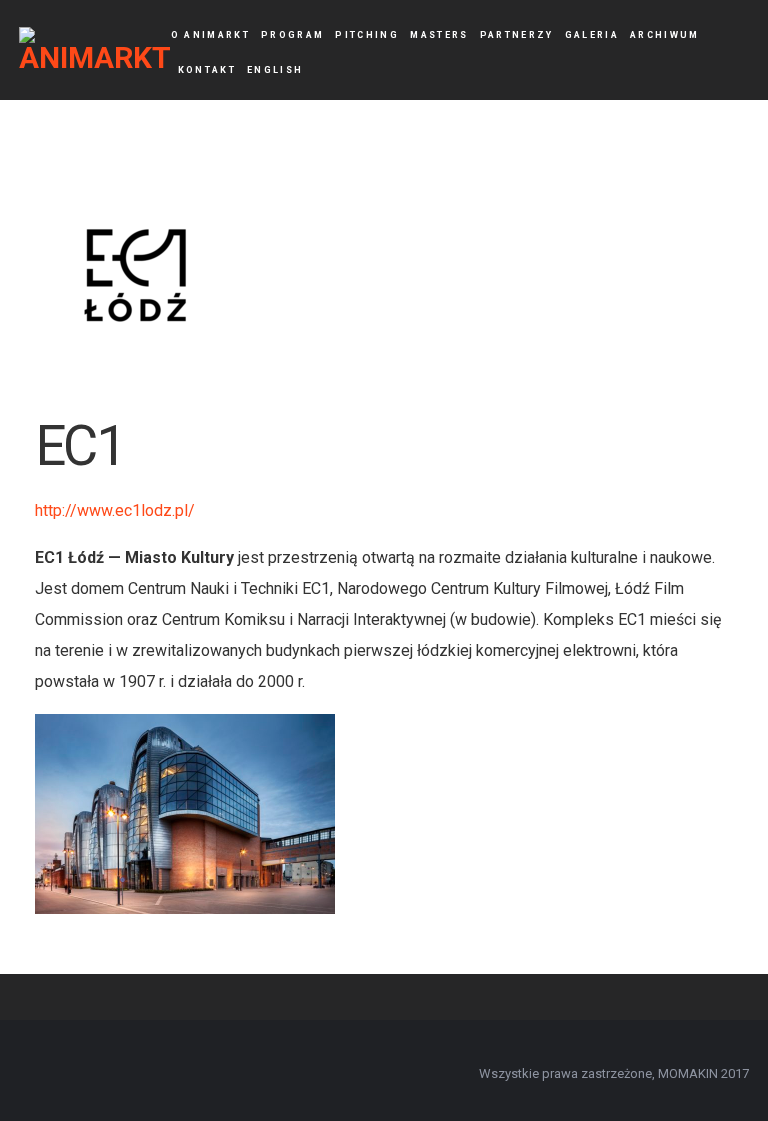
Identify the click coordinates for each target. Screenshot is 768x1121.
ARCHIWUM (665, 35)
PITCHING (367, 35)
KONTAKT (207, 70)
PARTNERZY (517, 35)
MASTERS (439, 35)
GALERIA (592, 35)
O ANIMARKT (210, 35)
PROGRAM (292, 35)
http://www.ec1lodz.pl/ (115, 510)
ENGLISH (275, 70)
